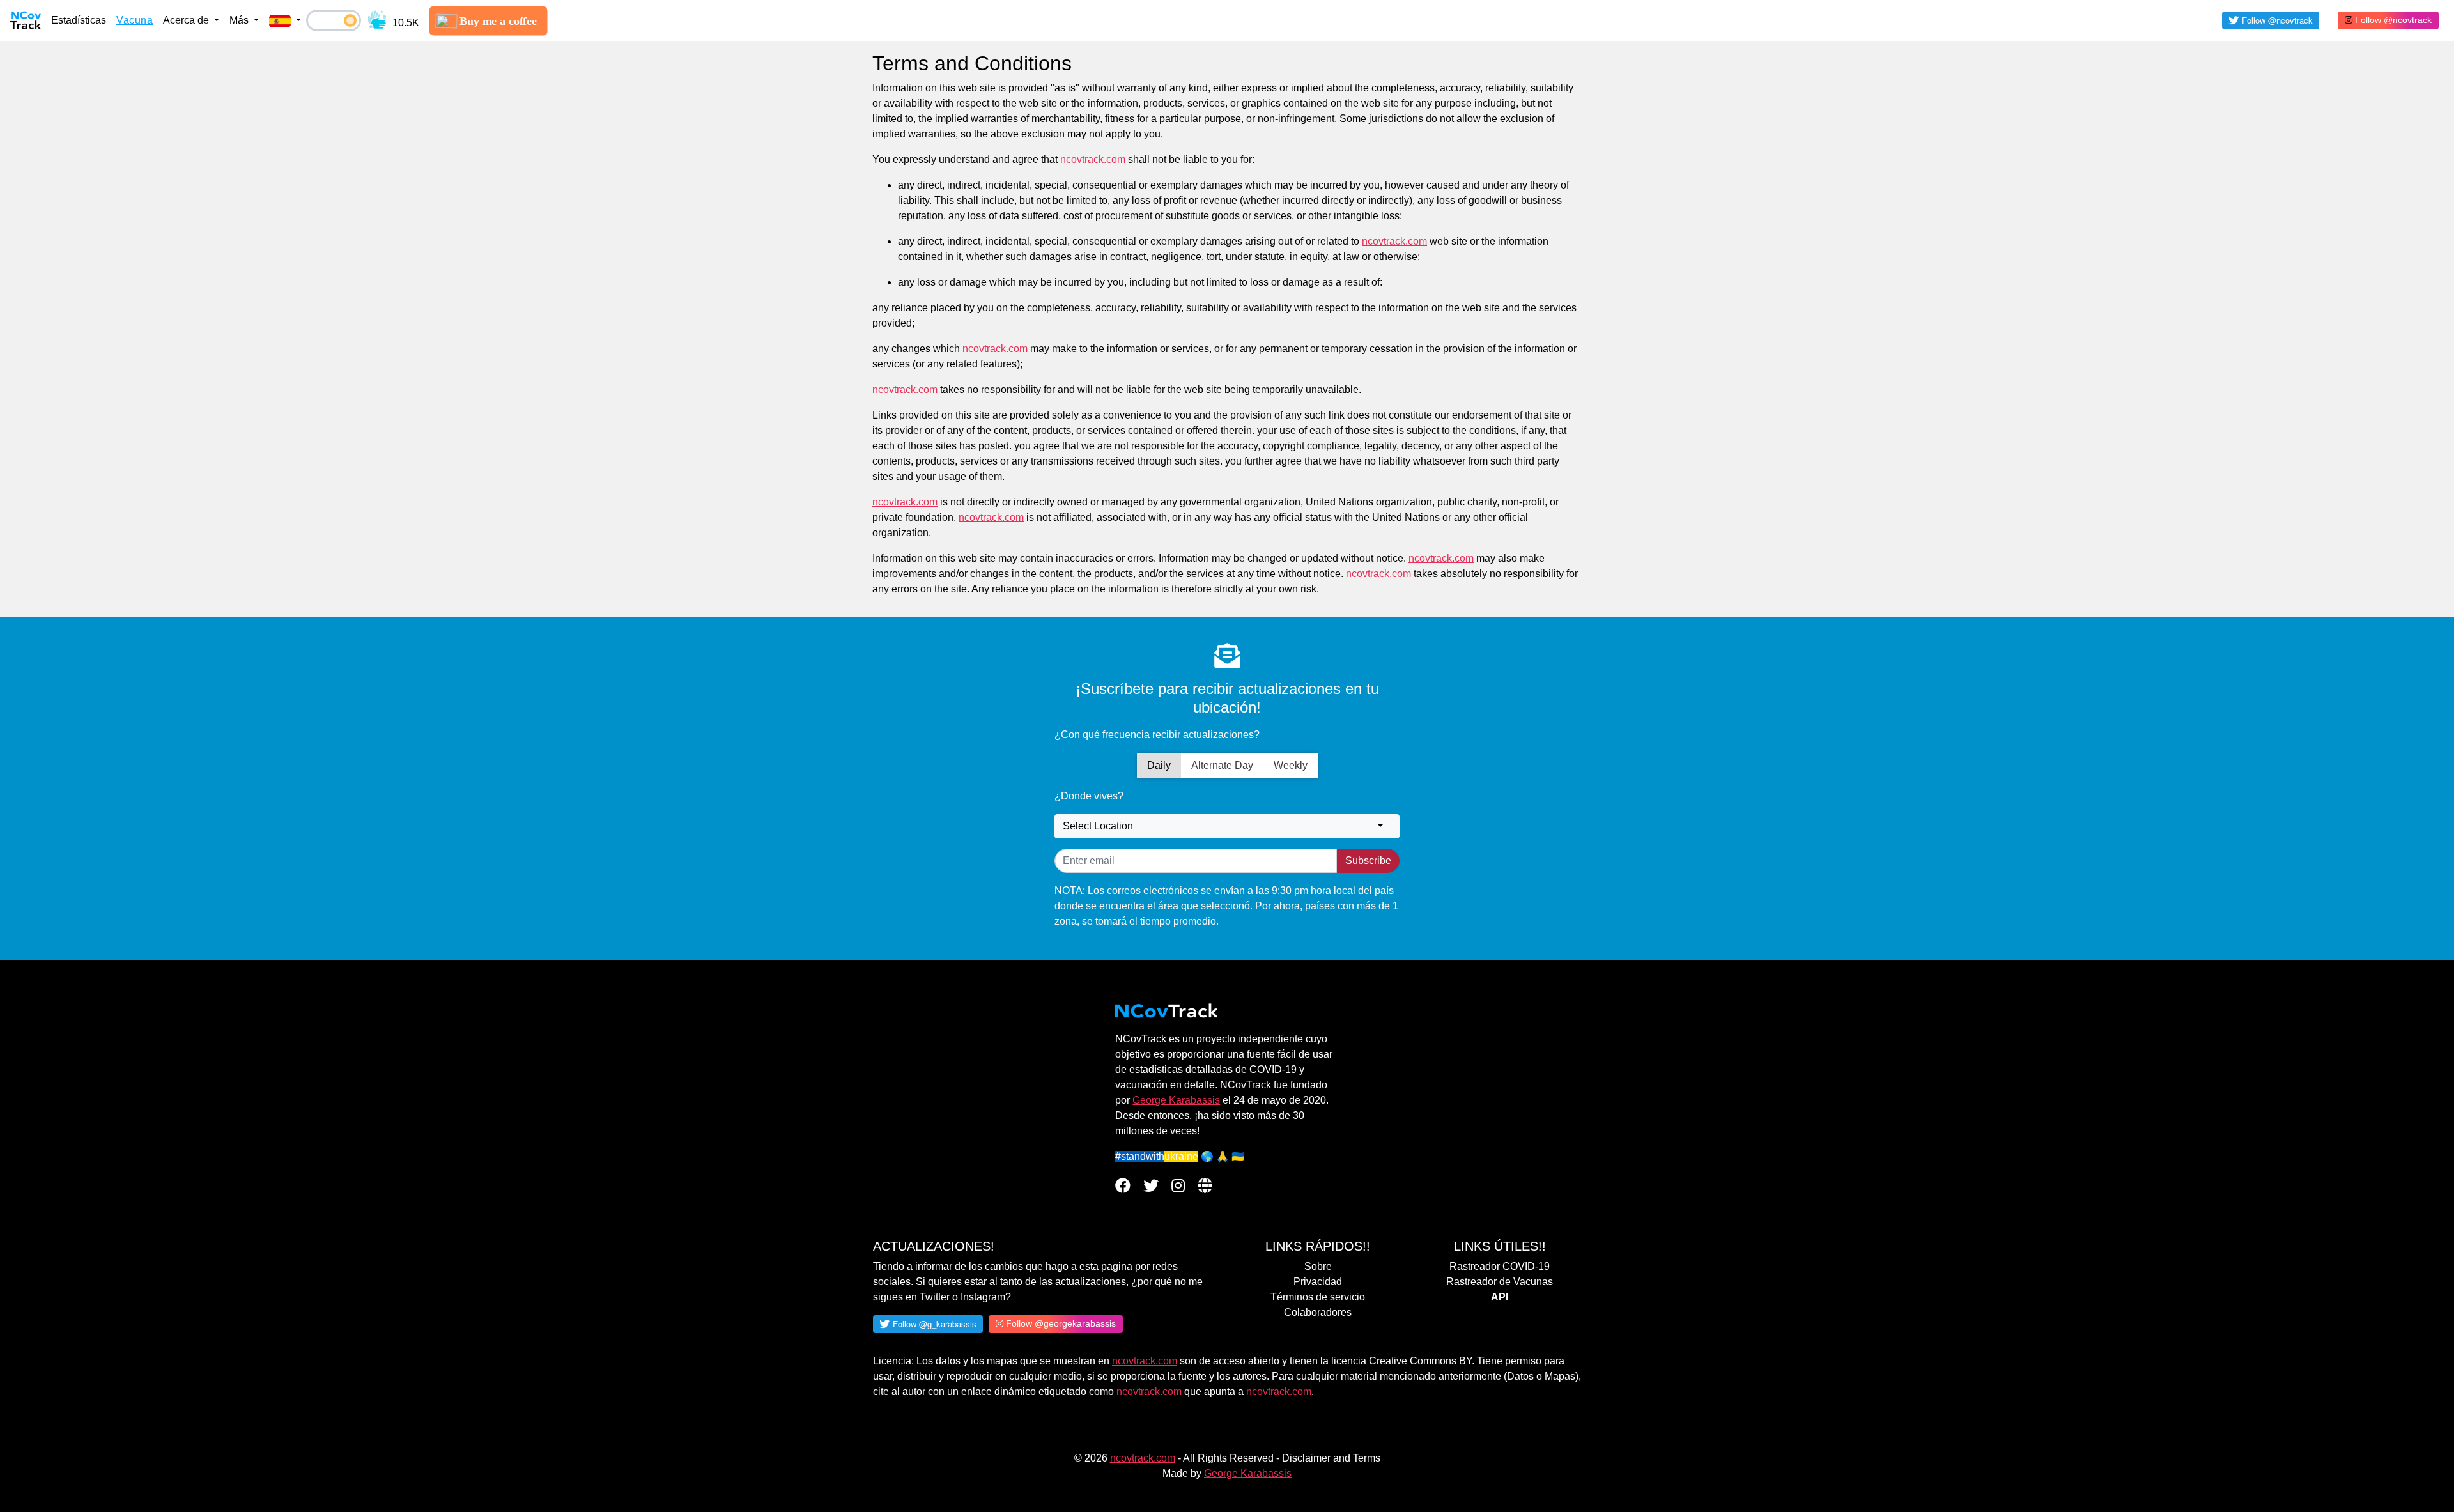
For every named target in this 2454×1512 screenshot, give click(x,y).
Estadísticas (79, 20)
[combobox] (1227, 826)
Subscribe (1368, 860)
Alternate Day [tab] (1222, 765)
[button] (285, 20)
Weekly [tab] (1291, 765)
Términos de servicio (1318, 1297)
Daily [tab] (1159, 765)
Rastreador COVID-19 (1500, 1266)
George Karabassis (1176, 1100)
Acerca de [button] (187, 20)
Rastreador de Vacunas (1500, 1282)
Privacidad (1318, 1282)
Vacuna (135, 20)
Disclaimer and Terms (1331, 1458)
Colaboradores (1318, 1312)
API (1500, 1297)
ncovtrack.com (1145, 1361)
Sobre (1318, 1266)
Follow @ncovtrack (2392, 20)
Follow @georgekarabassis (1060, 1323)
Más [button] (240, 20)
